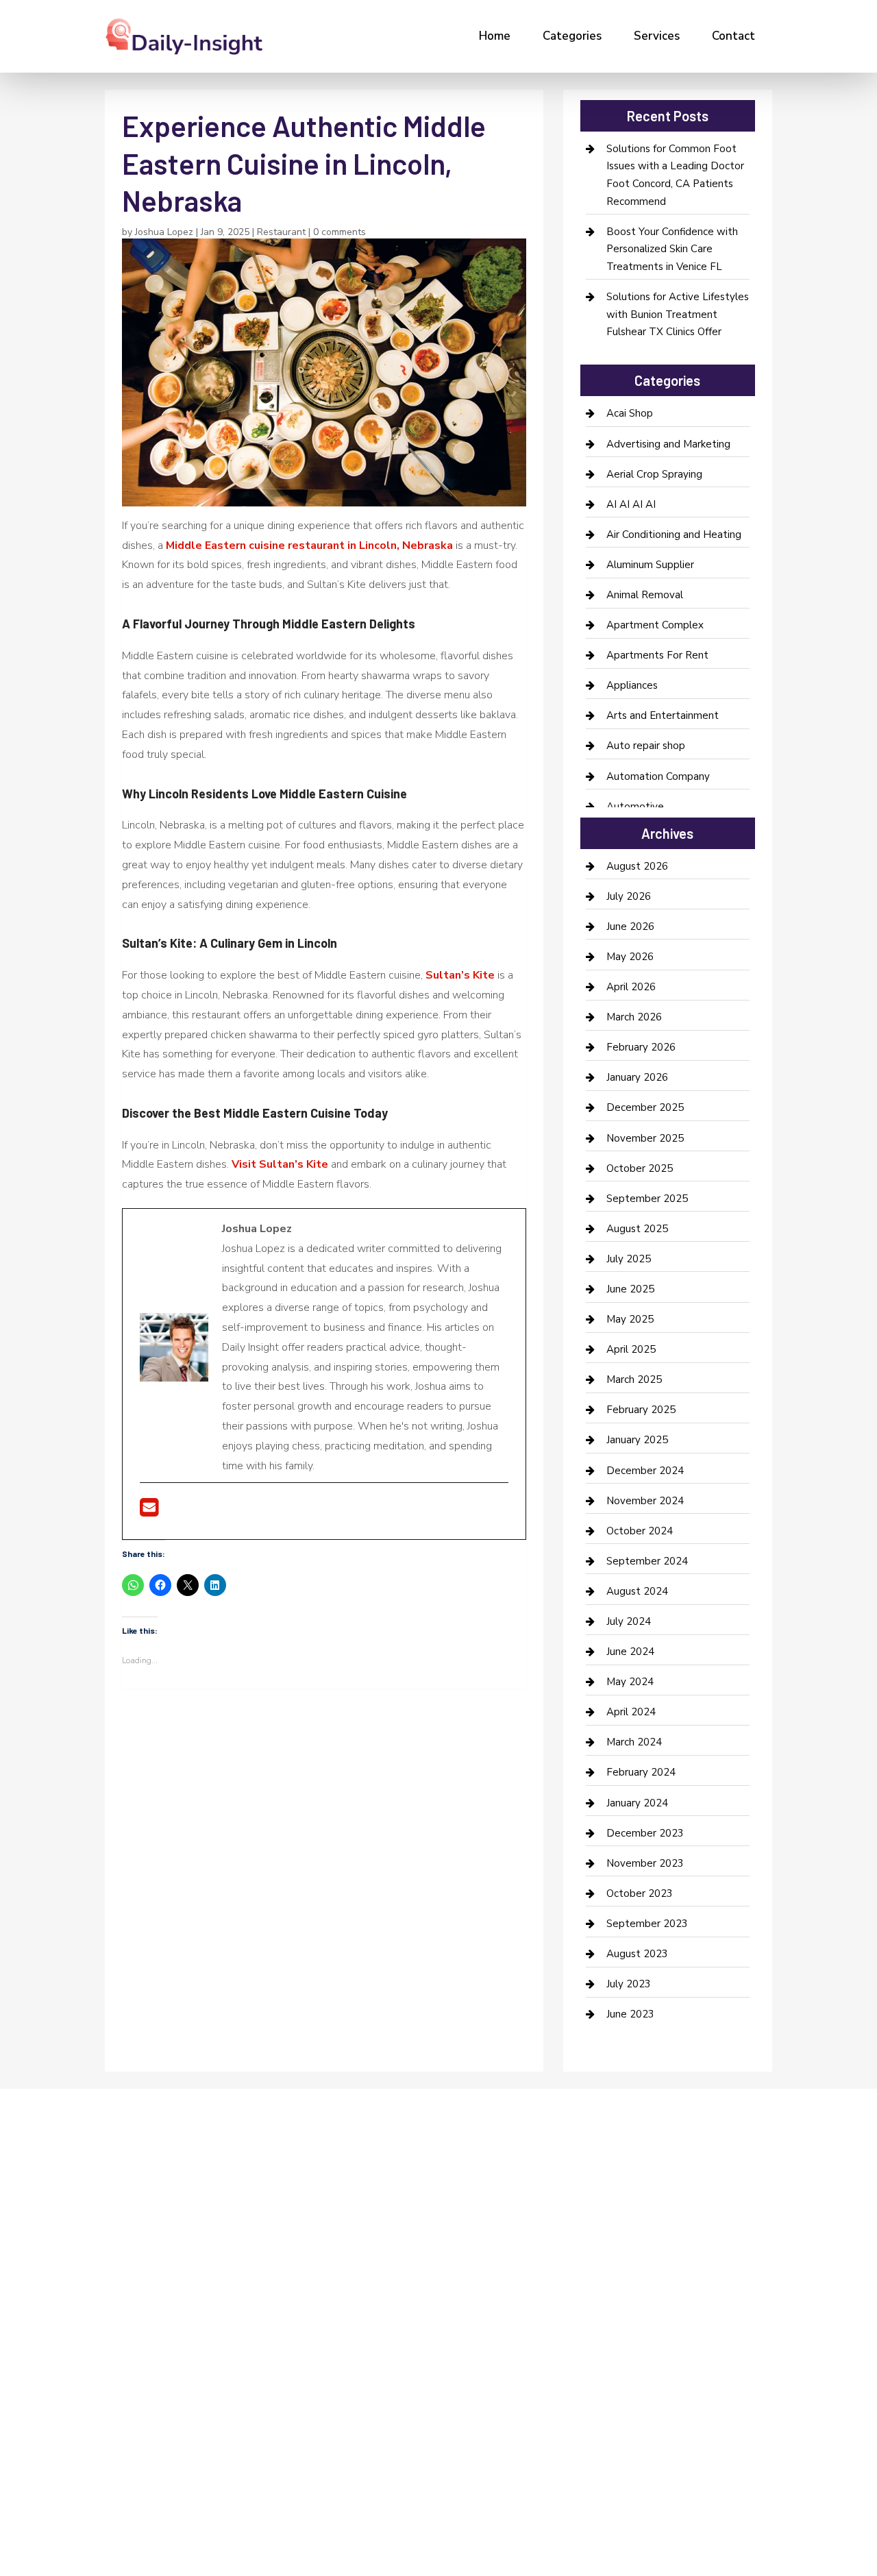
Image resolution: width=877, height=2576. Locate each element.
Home (495, 36)
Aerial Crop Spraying (654, 474)
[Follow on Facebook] (109, 2248)
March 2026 (634, 1017)
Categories (572, 36)
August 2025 (637, 1229)
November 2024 (645, 1501)
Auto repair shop (646, 746)
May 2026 (630, 957)
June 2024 (630, 1652)
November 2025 (645, 1138)
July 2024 (629, 1621)
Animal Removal (645, 595)
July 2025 (629, 1259)
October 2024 (640, 1531)
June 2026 (630, 927)
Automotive (635, 807)
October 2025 (640, 1168)
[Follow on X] (136, 2248)
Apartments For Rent (657, 655)
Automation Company (658, 776)
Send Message (729, 2454)
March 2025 (634, 1379)
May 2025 (630, 1319)
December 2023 (645, 1833)
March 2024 (634, 1742)
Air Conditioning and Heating (674, 535)
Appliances (632, 685)
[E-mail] (149, 1512)
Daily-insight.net (222, 2347)
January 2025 (637, 1440)
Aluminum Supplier (650, 565)
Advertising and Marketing (668, 444)
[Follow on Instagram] (164, 2248)
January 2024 (637, 1803)
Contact (733, 36)
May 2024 (630, 1682)
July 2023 (629, 1984)
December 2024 (645, 1471)
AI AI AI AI (631, 504)
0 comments (339, 232)
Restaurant (281, 232)
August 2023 (637, 1954)
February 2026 (641, 1047)
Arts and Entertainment (663, 715)
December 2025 (645, 1107)
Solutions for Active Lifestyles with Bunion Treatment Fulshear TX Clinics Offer (678, 314)
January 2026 (637, 1077)
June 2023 (630, 2014)
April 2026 (631, 987)
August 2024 (637, 1591)
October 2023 (640, 1893)
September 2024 (647, 1561)
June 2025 (630, 1289)
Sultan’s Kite (460, 975)
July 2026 (629, 896)
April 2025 (631, 1349)
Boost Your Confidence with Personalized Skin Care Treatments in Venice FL (672, 249)
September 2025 (647, 1199)
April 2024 (631, 1712)
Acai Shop (630, 413)
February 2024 (641, 1772)
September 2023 (647, 1924)
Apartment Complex (655, 625)
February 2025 (641, 1410)
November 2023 (645, 1863)
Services (657, 36)
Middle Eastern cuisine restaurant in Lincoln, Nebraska (309, 545)
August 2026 (637, 866)
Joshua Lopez (164, 232)
